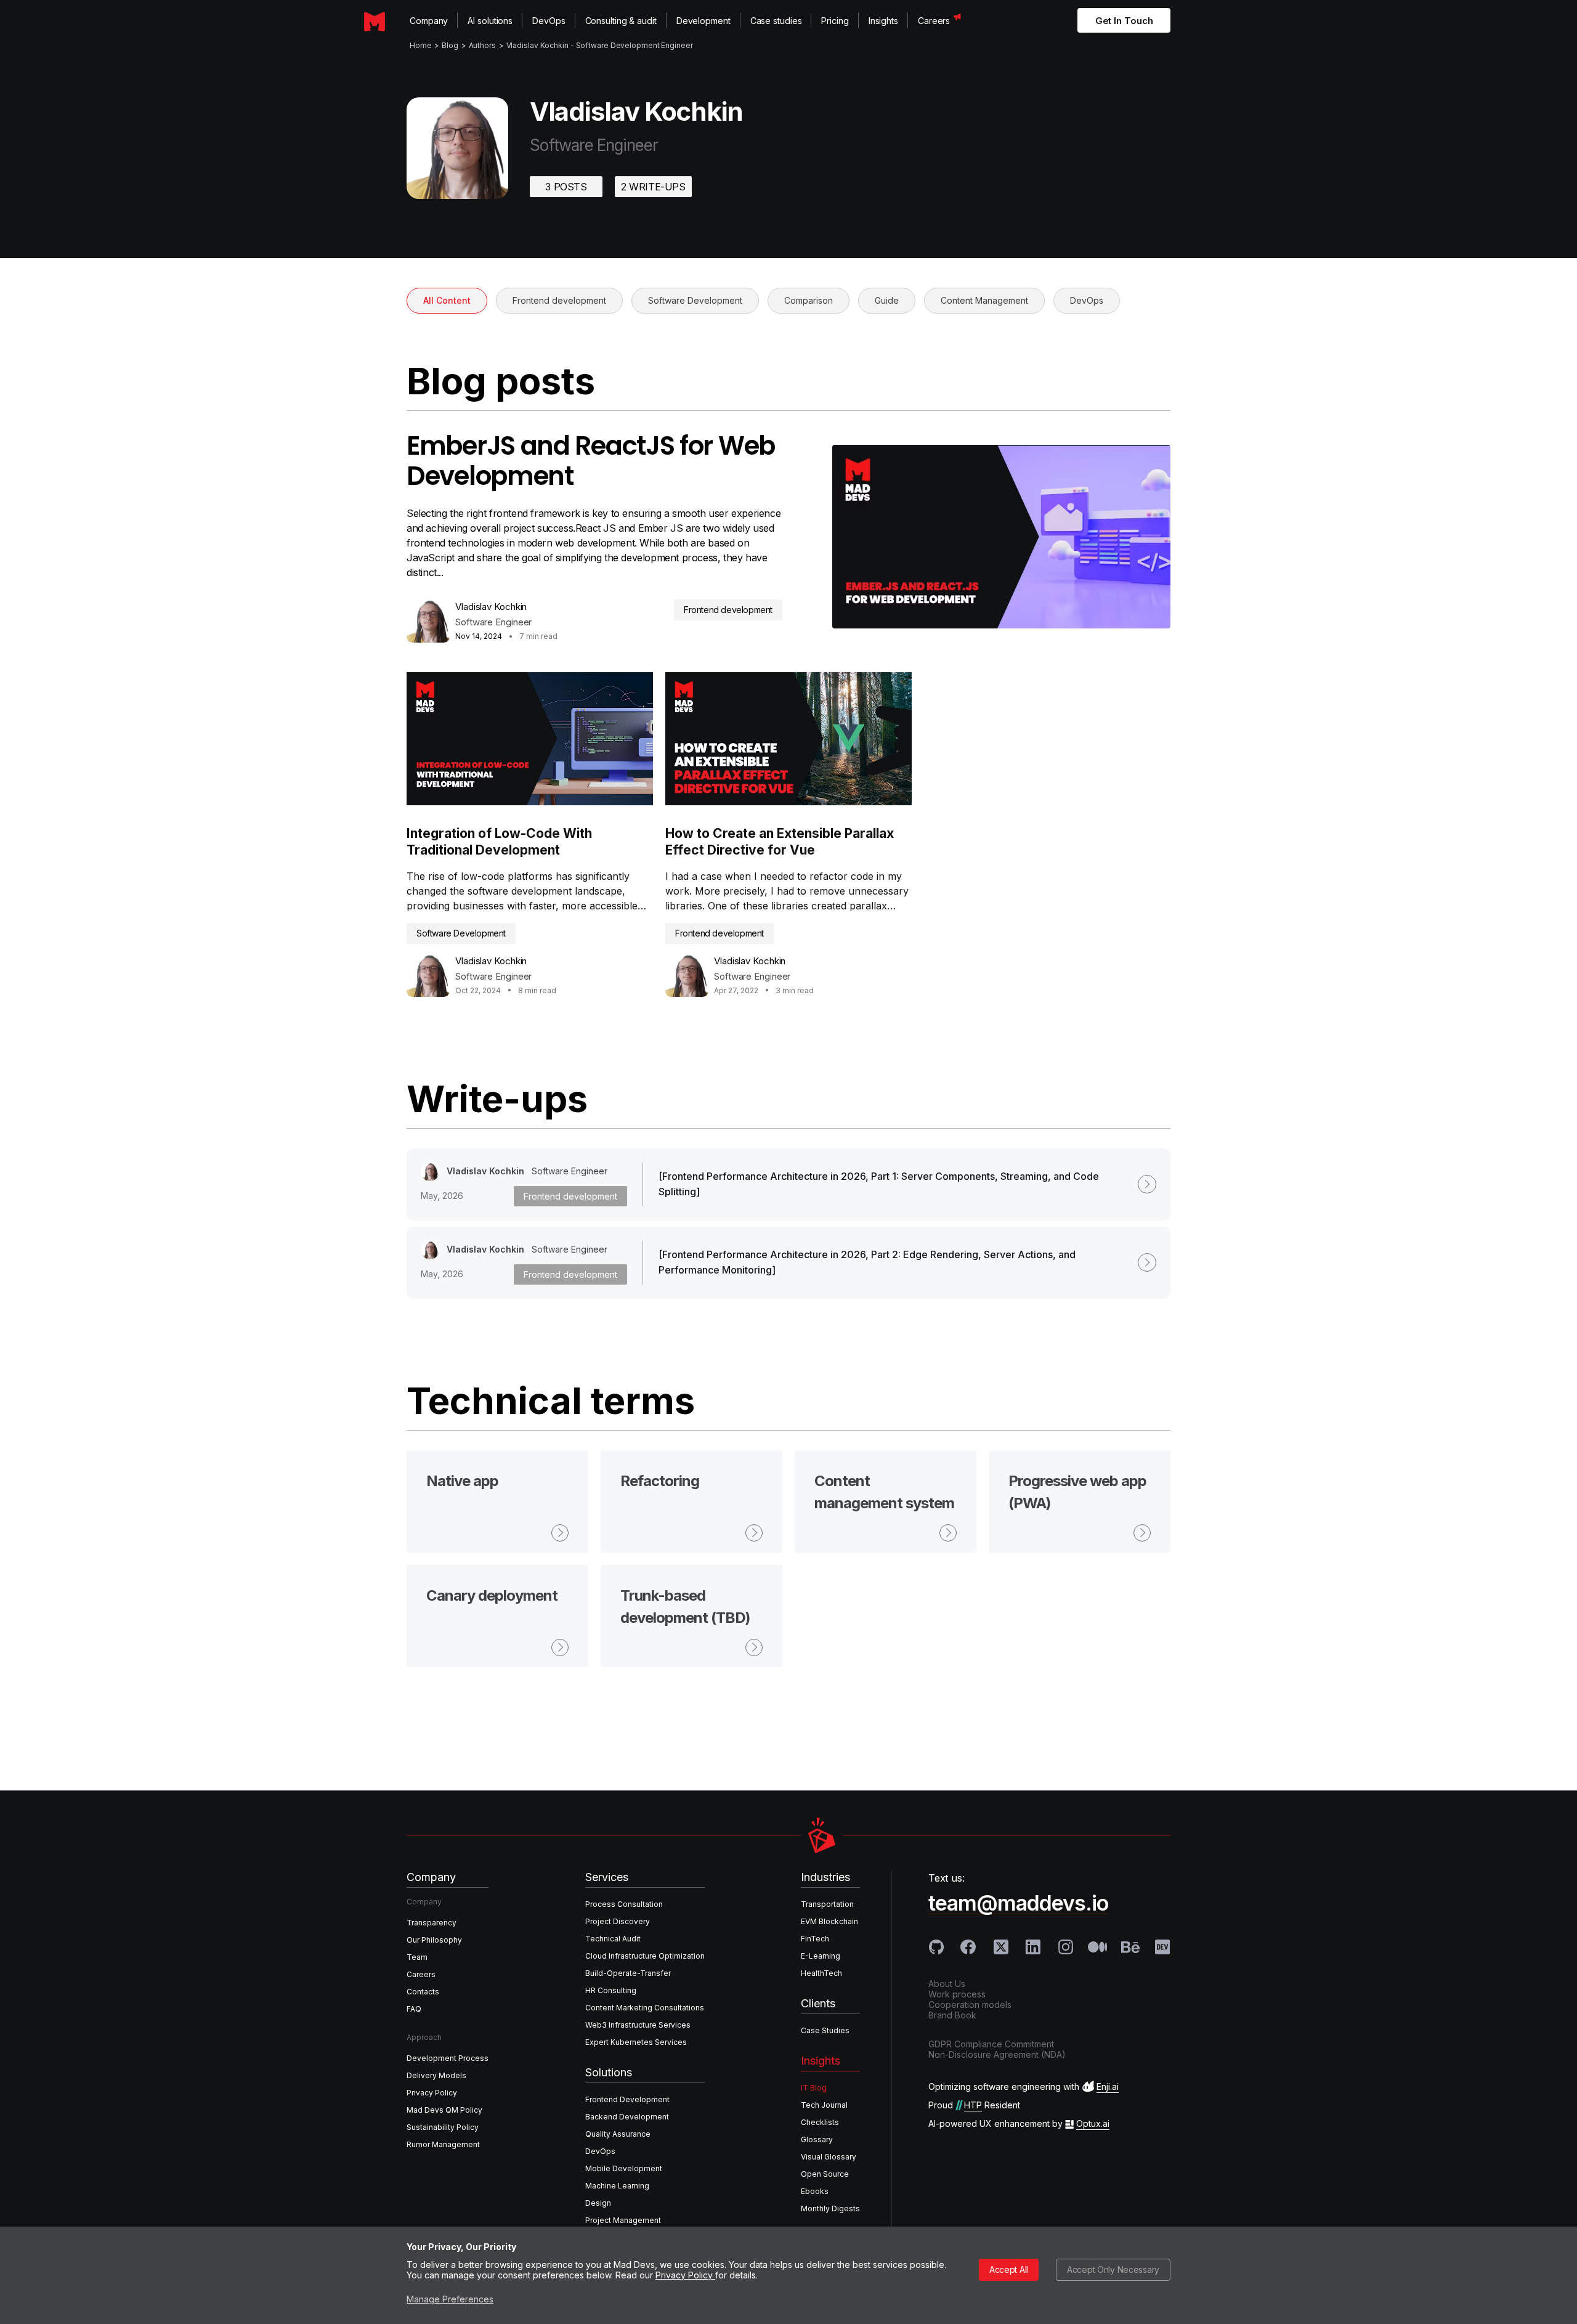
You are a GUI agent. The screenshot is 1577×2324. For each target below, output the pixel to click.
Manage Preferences (450, 2299)
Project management (623, 2220)
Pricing (835, 21)
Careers (934, 21)
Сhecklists (820, 2122)
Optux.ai (1093, 2123)
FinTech (815, 1939)
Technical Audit (613, 1939)
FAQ (414, 2009)
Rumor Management (443, 2144)
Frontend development (559, 300)
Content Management (984, 300)
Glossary (817, 2139)
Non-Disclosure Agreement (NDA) (997, 2054)
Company (429, 21)
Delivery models (436, 2075)
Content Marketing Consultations (645, 2008)
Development (703, 21)
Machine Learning (617, 2186)
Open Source (825, 2174)
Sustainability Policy (443, 2127)
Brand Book (952, 2015)
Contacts (423, 1992)
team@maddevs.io (1018, 1903)
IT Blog (814, 2088)
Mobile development (624, 2168)
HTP (973, 2105)
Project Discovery (618, 1921)
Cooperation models (970, 2005)
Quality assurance (618, 2134)
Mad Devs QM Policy (444, 2110)
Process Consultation (624, 1904)
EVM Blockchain (829, 1921)
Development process (448, 2058)
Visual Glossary (829, 2157)
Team (417, 1957)
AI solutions (490, 21)
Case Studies (825, 2030)
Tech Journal (824, 2105)
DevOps (549, 21)
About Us (947, 1984)
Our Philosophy (434, 1940)
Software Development (695, 300)
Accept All (1009, 2269)
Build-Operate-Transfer (628, 1973)
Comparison (809, 300)
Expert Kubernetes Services (636, 2042)
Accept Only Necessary (1113, 2269)
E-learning (821, 1956)
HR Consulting (611, 1990)
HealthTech (821, 1973)
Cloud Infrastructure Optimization (645, 1956)
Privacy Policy (685, 2275)
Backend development (627, 2117)
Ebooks (815, 2191)
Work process (957, 1994)
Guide (887, 300)
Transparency (432, 1923)
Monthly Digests (830, 2208)
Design (598, 2203)
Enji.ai (1108, 2086)
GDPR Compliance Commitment (991, 2044)
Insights (883, 21)
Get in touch (1124, 21)
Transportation (827, 1904)
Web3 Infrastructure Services (638, 2025)
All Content (447, 300)
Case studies (776, 21)
